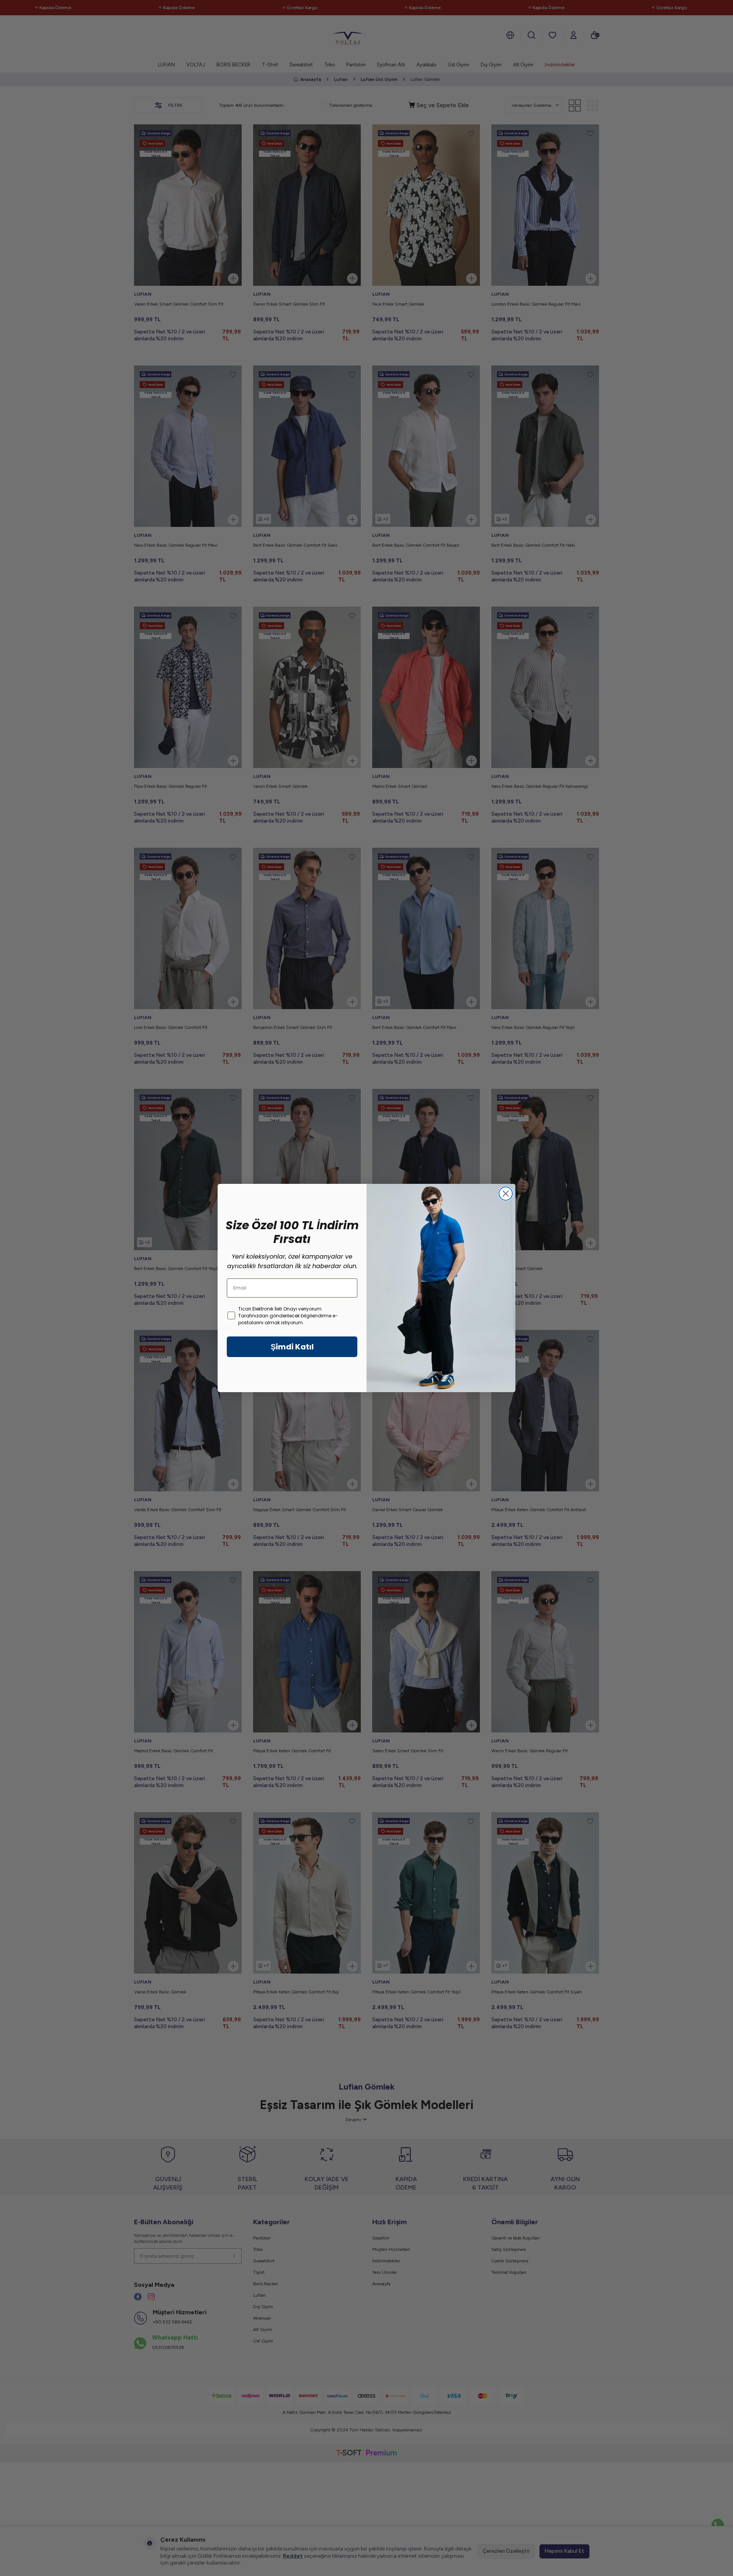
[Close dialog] (506, 1194)
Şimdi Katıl (292, 1347)
